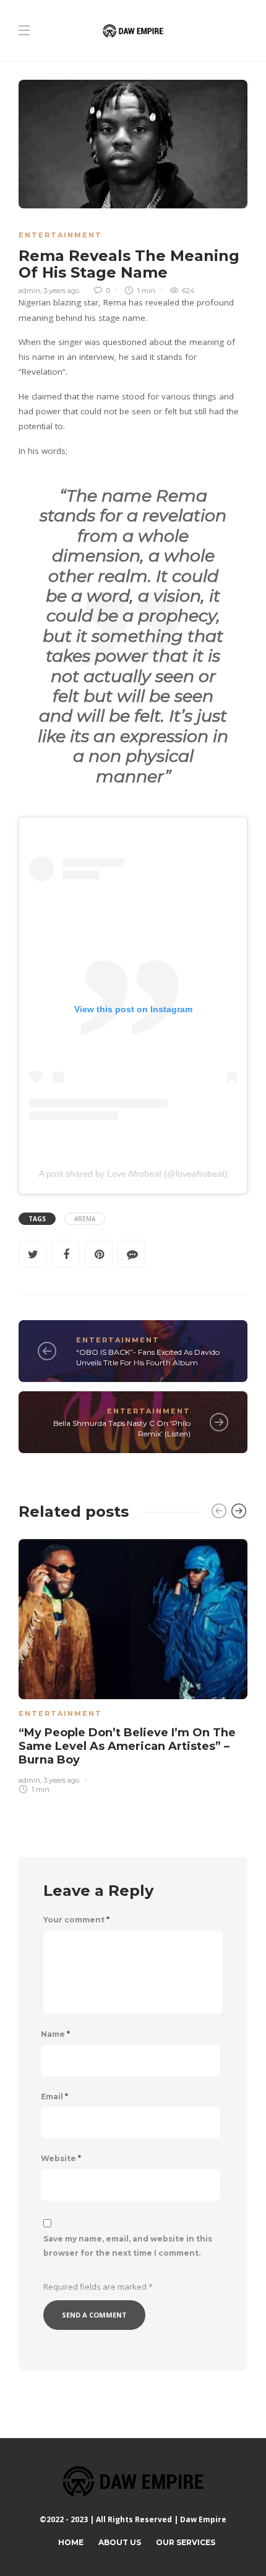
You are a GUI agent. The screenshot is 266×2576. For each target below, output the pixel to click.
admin (29, 291)
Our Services (186, 2542)
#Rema (85, 1219)
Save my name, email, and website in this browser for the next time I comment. (128, 2246)
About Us (120, 2542)
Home (71, 2542)
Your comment (76, 1920)
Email (54, 2097)
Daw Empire (203, 2519)
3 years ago (61, 291)
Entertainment (60, 235)
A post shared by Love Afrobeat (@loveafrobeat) (133, 1174)
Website (61, 2159)
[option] (133, 1664)
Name (55, 2034)
